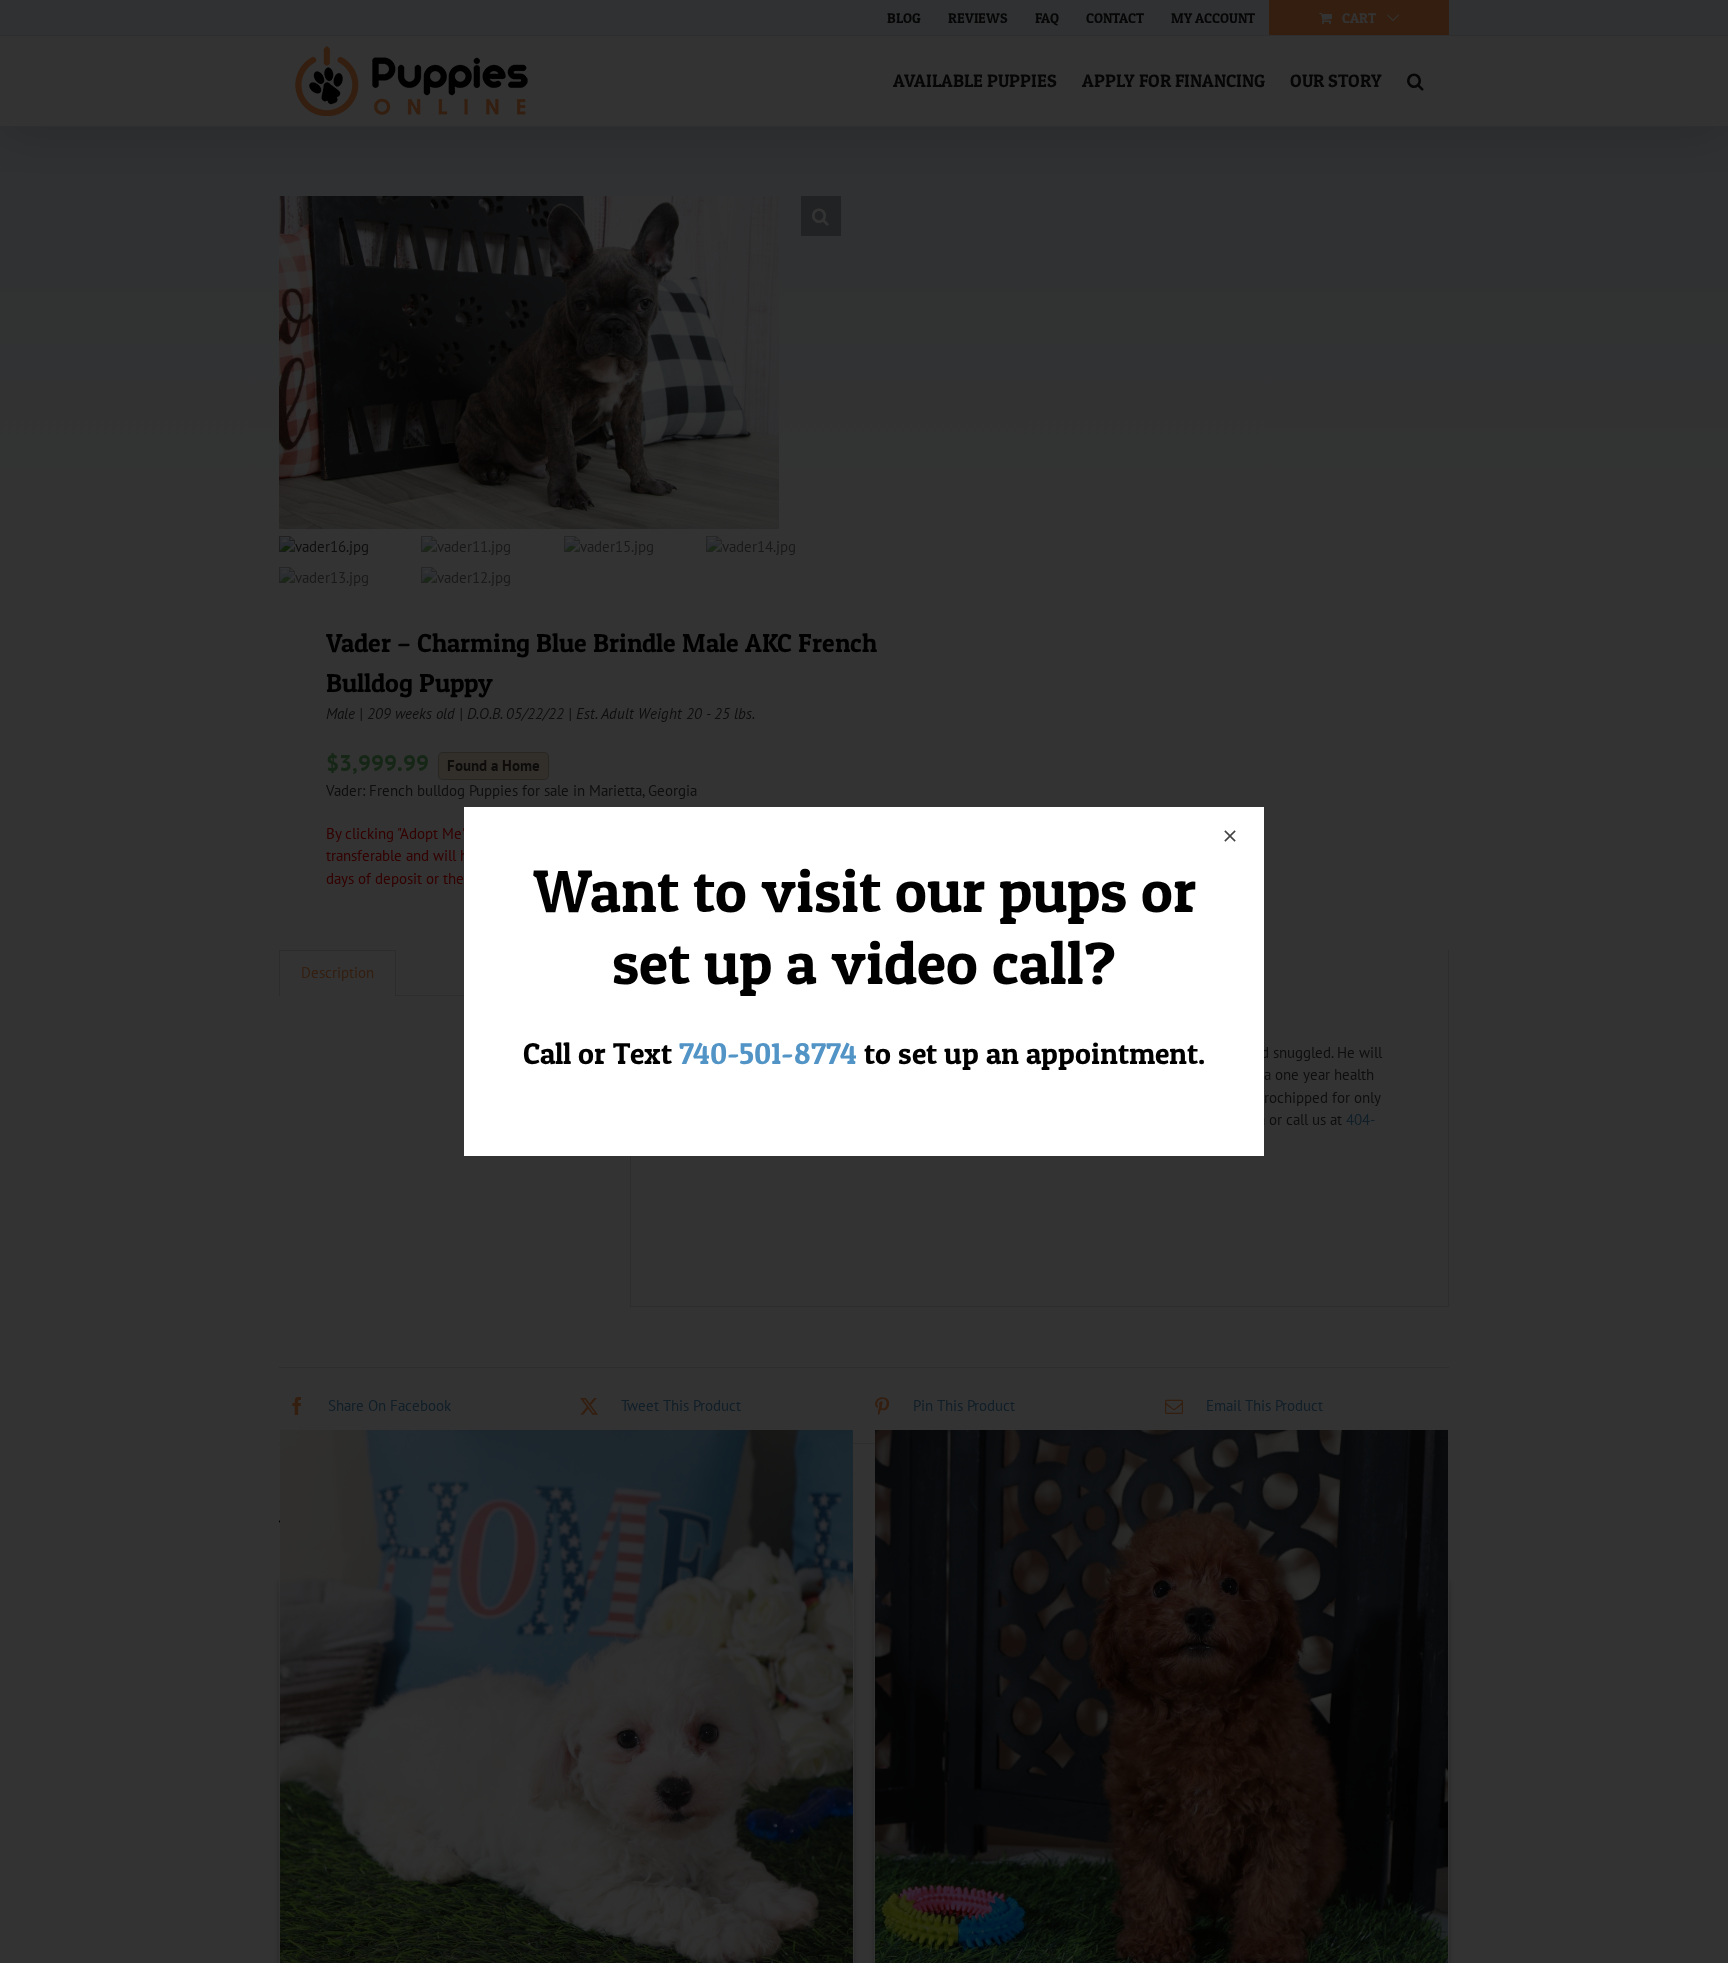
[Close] (1230, 836)
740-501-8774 (768, 1053)
